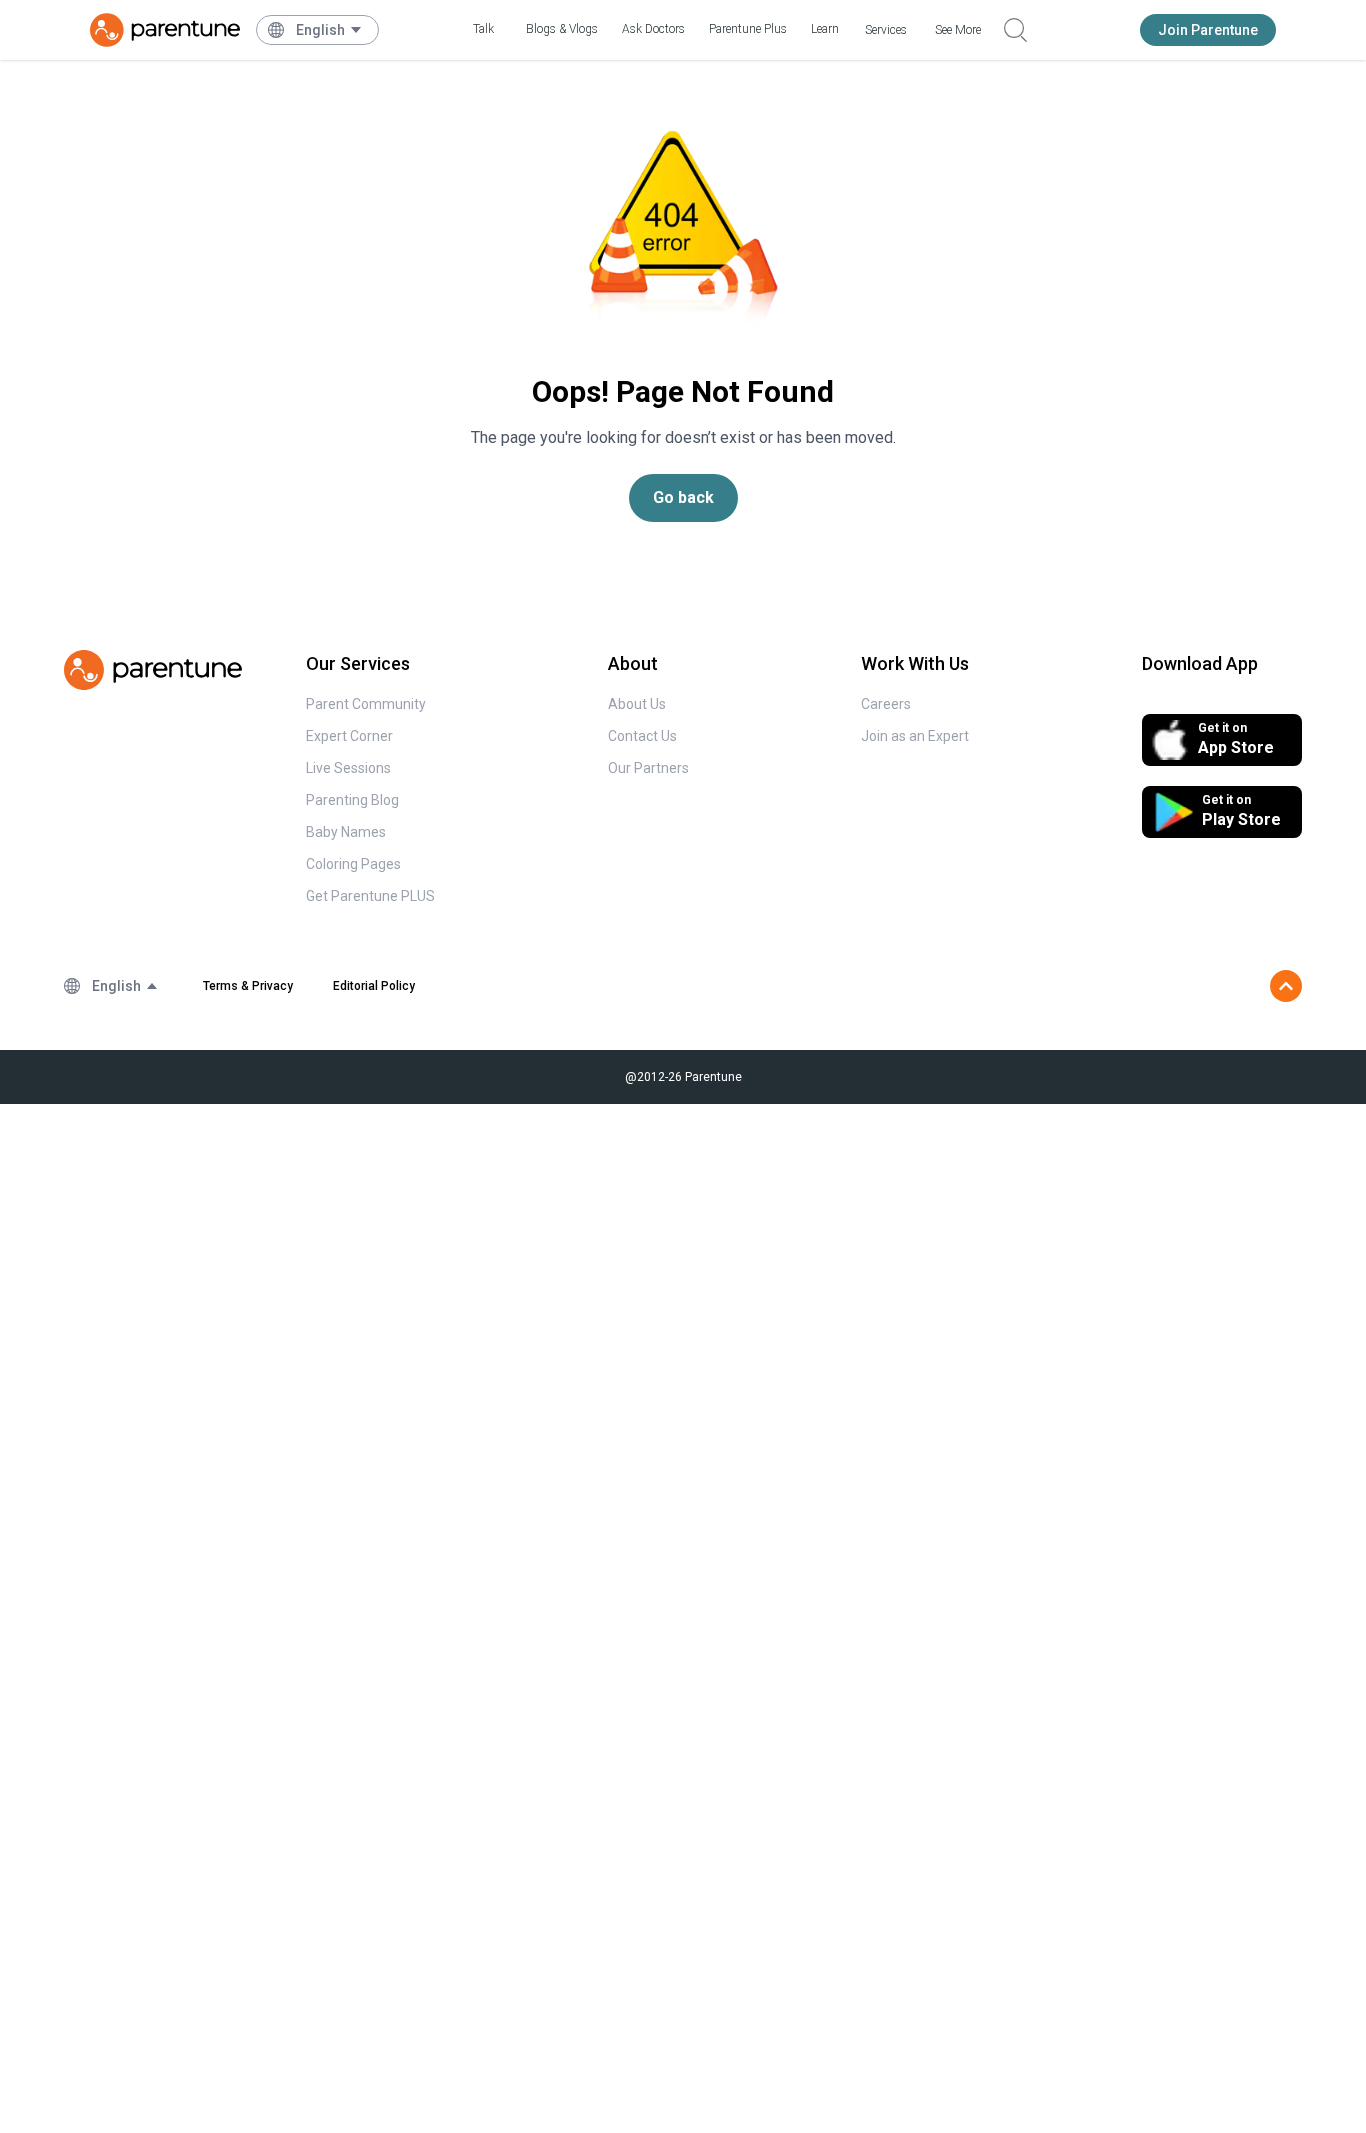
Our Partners (648, 768)
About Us (637, 704)
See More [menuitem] (958, 30)
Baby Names (346, 832)
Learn (825, 29)
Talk (483, 29)
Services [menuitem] (886, 30)
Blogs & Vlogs (562, 29)
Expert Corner (349, 736)
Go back (683, 497)
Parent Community (366, 704)
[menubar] (329, 30)
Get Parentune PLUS (370, 896)
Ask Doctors (653, 29)
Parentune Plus (748, 29)
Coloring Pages (353, 864)
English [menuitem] (320, 30)
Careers (886, 704)
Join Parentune (1208, 30)
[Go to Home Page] (165, 30)
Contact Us (642, 736)
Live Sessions (348, 768)
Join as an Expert (915, 736)
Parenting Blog (352, 800)
